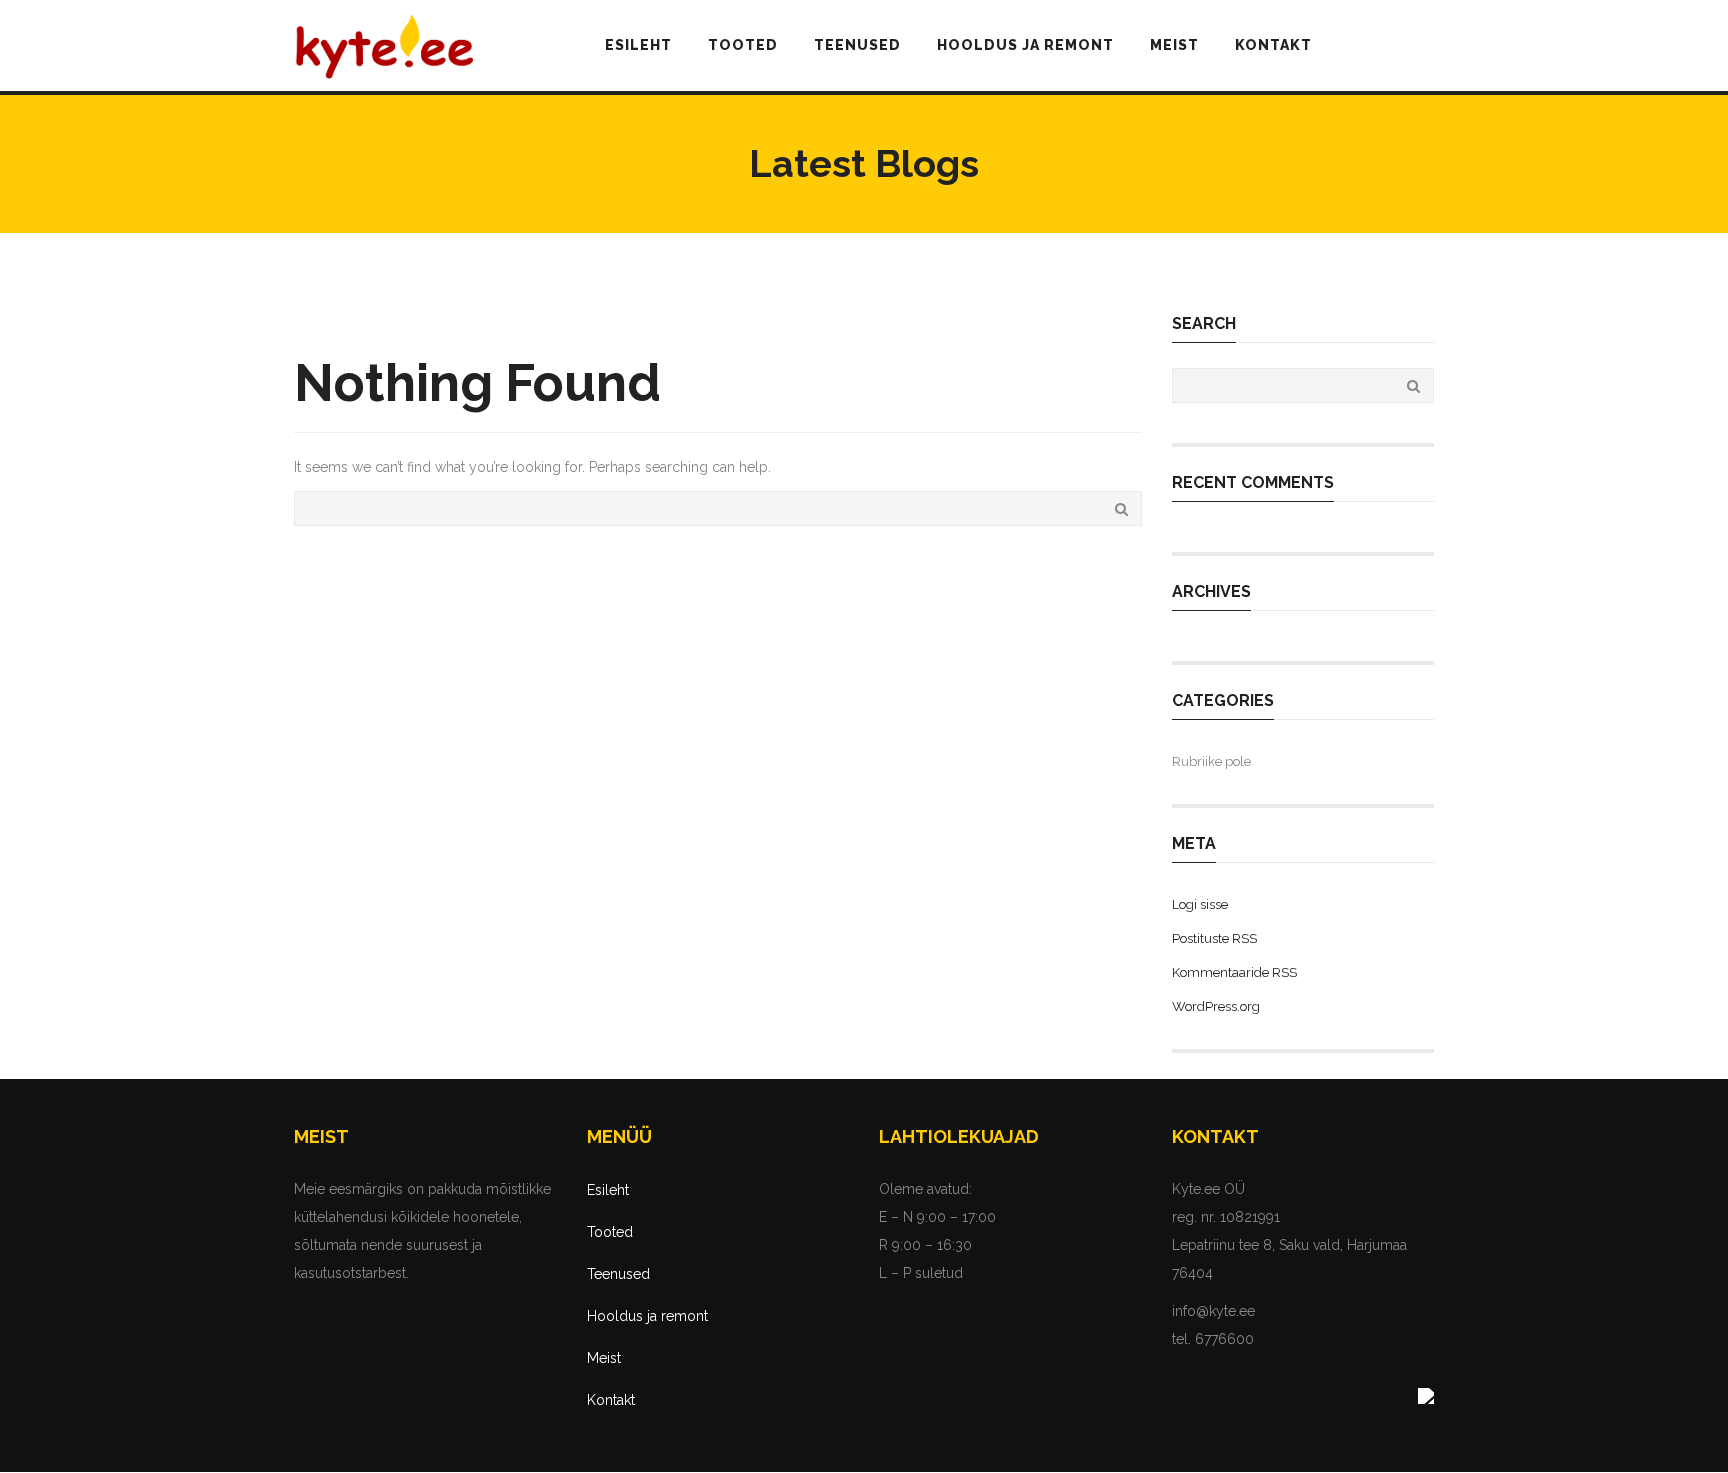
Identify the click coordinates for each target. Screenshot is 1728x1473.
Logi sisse (1200, 904)
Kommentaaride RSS (1234, 972)
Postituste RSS (1214, 938)
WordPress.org (1216, 1006)
